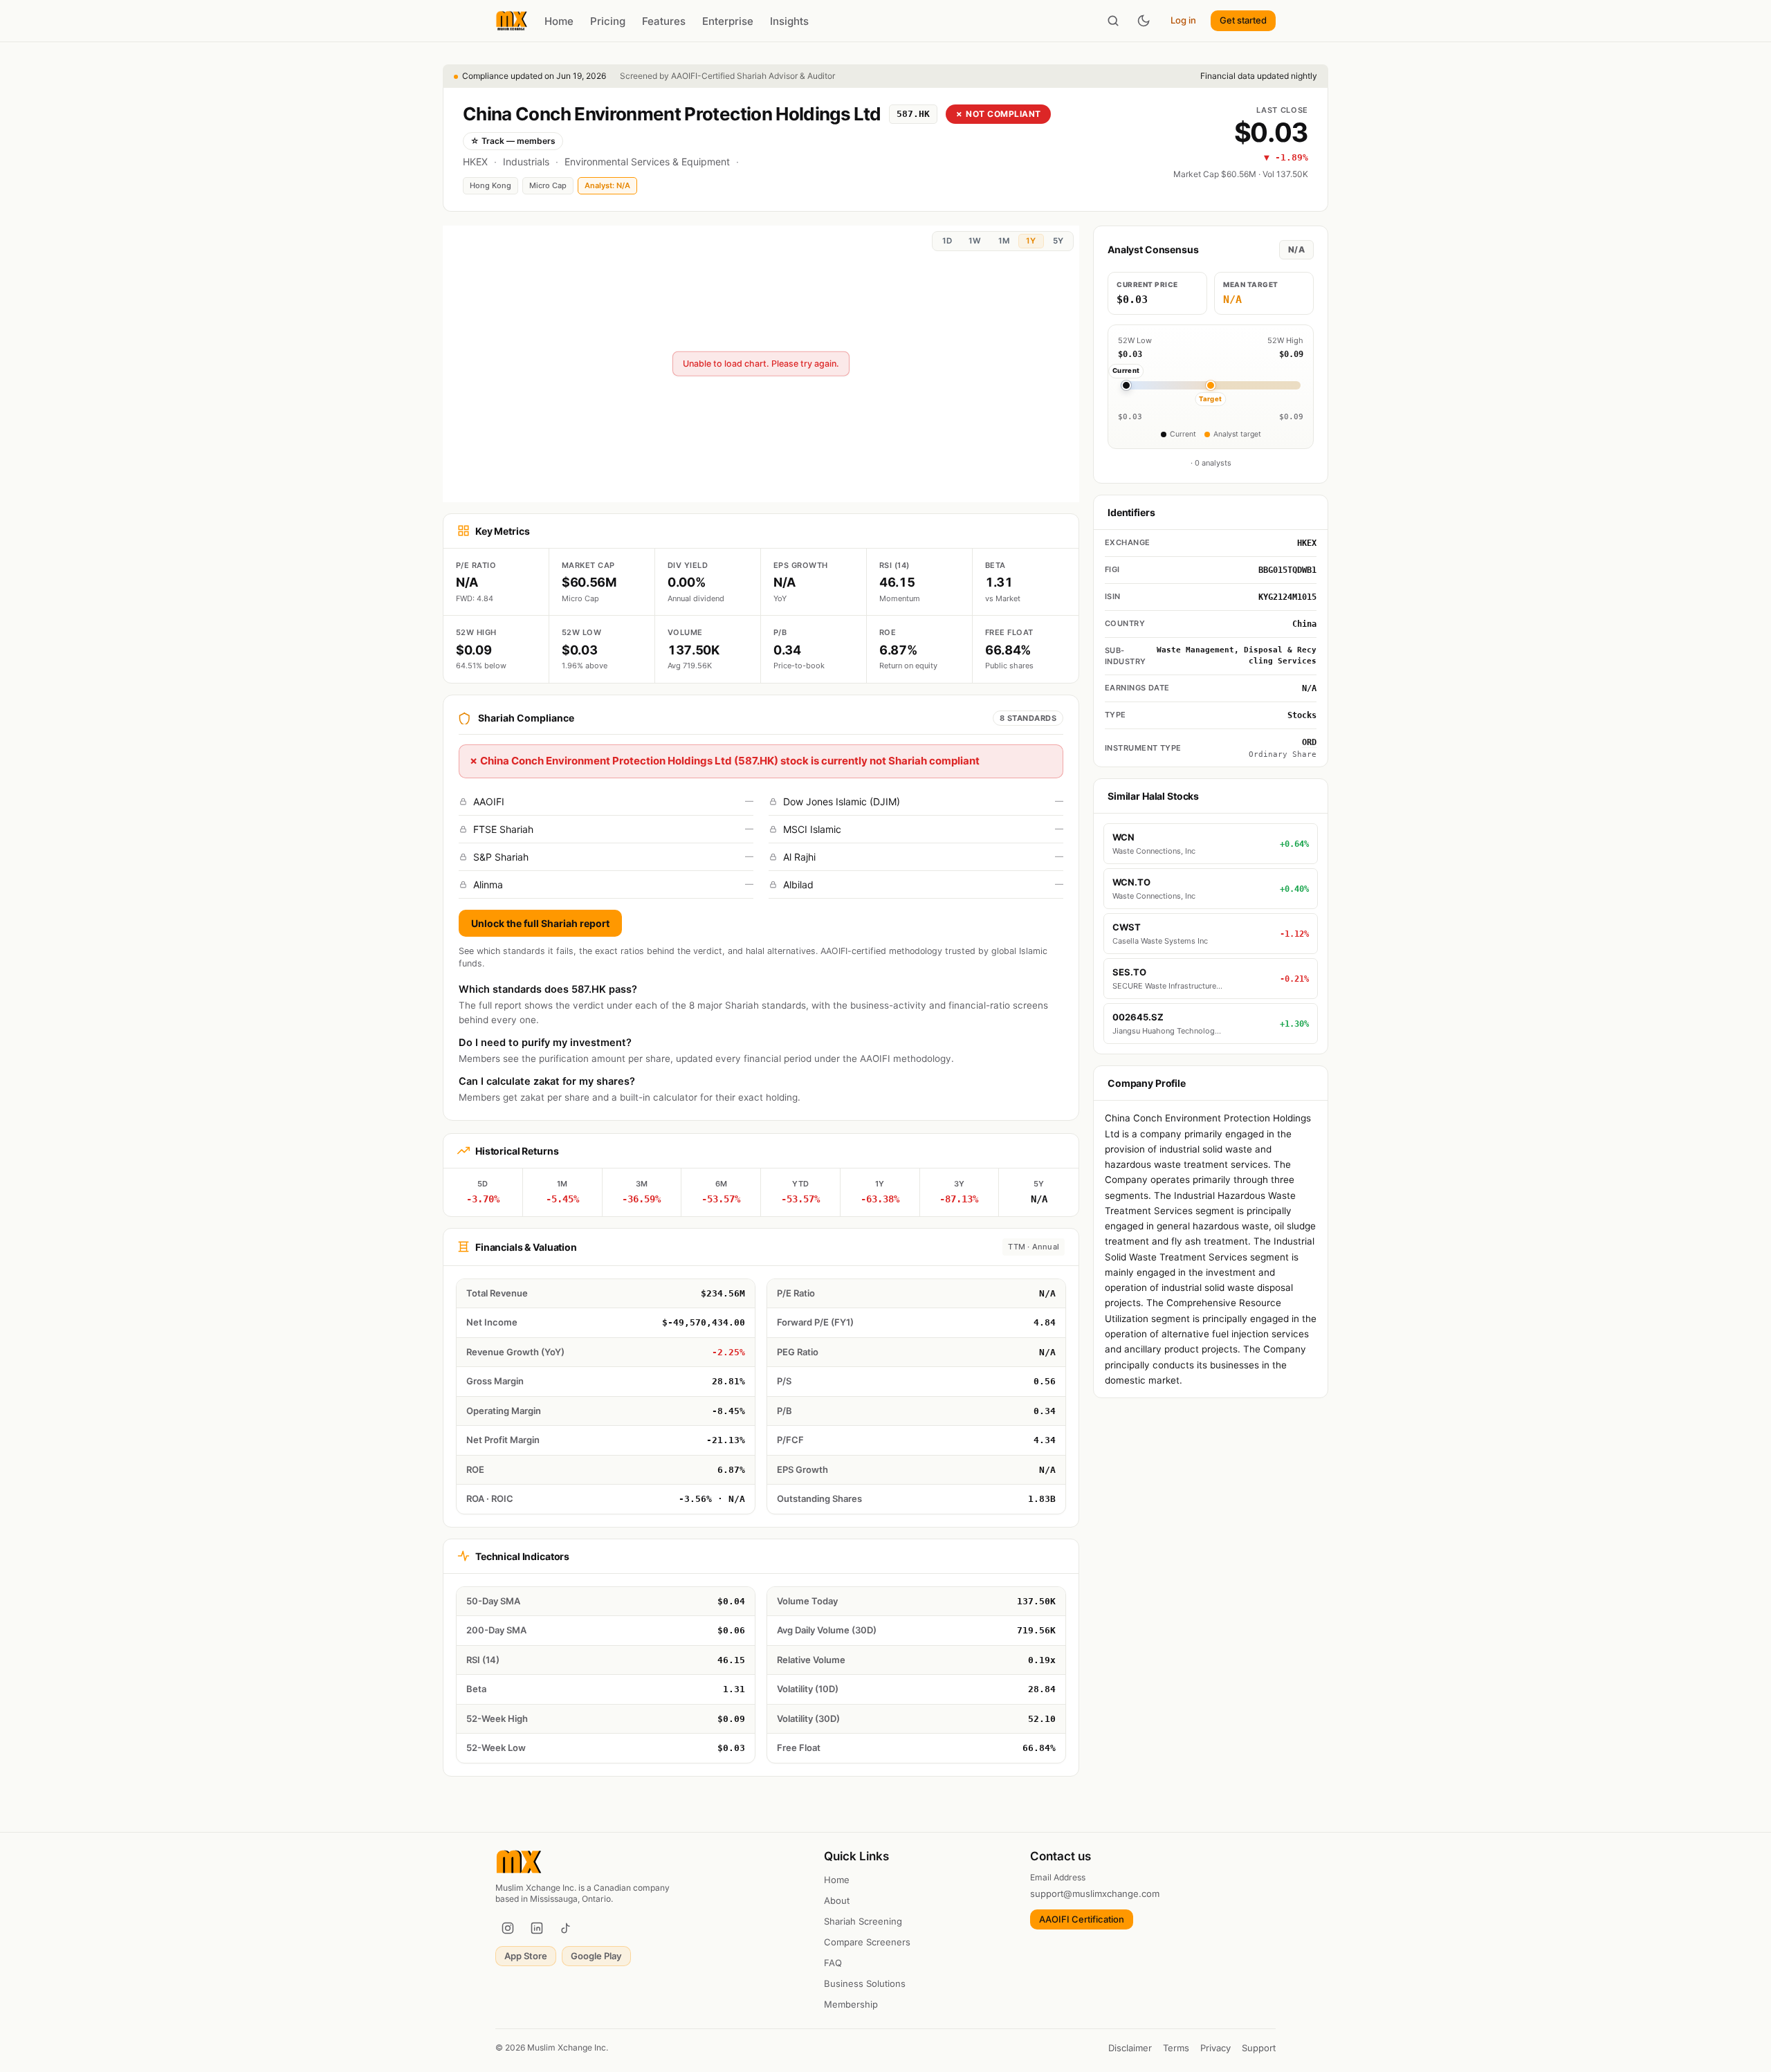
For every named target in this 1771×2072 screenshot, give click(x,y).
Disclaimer (1130, 2048)
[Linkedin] (537, 1928)
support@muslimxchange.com (1095, 1894)
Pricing (608, 21)
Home (559, 21)
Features (664, 21)
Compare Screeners (867, 1942)
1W (975, 241)
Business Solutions (865, 1983)
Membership (851, 2004)
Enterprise (728, 21)
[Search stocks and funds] (1113, 21)
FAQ (833, 1963)
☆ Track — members (513, 141)
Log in (1183, 20)
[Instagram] (508, 1928)
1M (1004, 241)
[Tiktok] (566, 1928)
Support (1259, 2048)
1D (947, 241)
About (837, 1900)
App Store (526, 1956)
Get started (1243, 20)
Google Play (596, 1956)
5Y (1058, 241)
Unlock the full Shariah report (540, 923)
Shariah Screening (863, 1921)
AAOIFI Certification (1082, 1919)
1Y (1031, 241)
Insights (789, 21)
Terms (1176, 2048)
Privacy (1215, 2048)
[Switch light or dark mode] (1144, 21)
